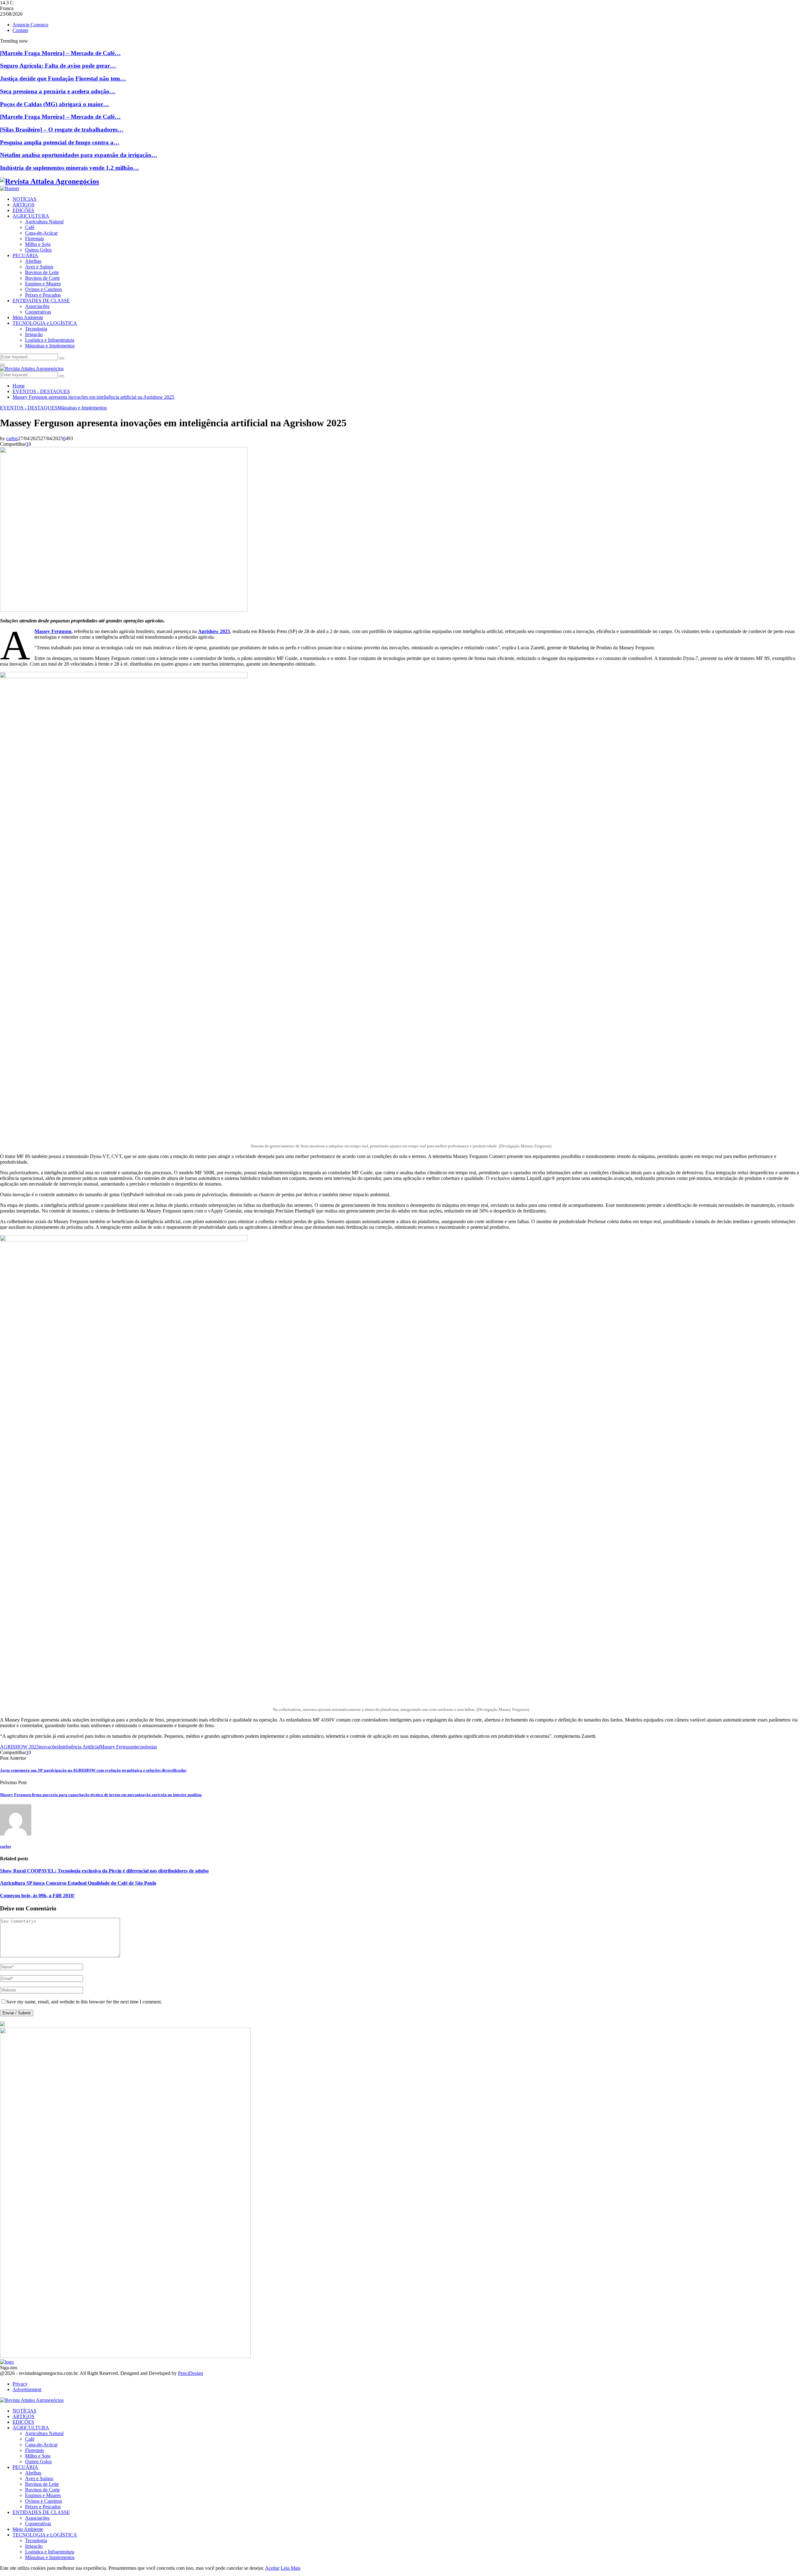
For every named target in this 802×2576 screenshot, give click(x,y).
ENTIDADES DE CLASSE (41, 301)
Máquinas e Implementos (50, 346)
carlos (12, 438)
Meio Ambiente (28, 317)
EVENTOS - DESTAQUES (29, 408)
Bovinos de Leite (42, 272)
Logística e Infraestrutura (50, 340)
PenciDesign (190, 2373)
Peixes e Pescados (43, 295)
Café (30, 227)
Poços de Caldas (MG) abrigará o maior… (55, 104)
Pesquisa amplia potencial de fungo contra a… (60, 142)
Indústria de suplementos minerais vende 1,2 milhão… (70, 168)
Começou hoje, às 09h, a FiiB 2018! (37, 1896)
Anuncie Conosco (30, 25)
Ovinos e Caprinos (44, 289)
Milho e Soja (38, 244)
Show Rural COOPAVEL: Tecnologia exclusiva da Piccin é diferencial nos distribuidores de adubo (104, 1871)
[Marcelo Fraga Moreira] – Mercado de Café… (60, 53)
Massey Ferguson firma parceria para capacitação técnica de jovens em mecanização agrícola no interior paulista (101, 1795)
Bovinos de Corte (42, 278)
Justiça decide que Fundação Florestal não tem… (63, 78)
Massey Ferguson (53, 631)
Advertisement (27, 2389)
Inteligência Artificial (79, 1747)
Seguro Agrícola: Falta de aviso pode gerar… (58, 66)
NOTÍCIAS (24, 199)
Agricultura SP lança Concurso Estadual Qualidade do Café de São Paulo (78, 1883)
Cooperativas (38, 312)
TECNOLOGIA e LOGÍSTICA (45, 323)
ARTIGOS (23, 205)
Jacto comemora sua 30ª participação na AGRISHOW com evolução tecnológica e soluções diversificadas (93, 1770)
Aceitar (272, 2568)
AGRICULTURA (31, 216)
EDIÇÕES (23, 210)
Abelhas (33, 261)
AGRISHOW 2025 (19, 1747)
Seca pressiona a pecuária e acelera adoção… (58, 91)
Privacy (20, 2384)
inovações (49, 1747)
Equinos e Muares (43, 284)
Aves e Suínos (39, 267)
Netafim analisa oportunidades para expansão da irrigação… (79, 155)
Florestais (34, 239)
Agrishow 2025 (214, 631)
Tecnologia (36, 329)
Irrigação (34, 334)
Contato (20, 30)
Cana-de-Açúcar (41, 233)
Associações (37, 306)
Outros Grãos (38, 250)
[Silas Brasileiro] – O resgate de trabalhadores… (62, 130)
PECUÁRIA (25, 255)
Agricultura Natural (44, 222)
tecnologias (146, 1747)
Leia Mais (291, 2568)
